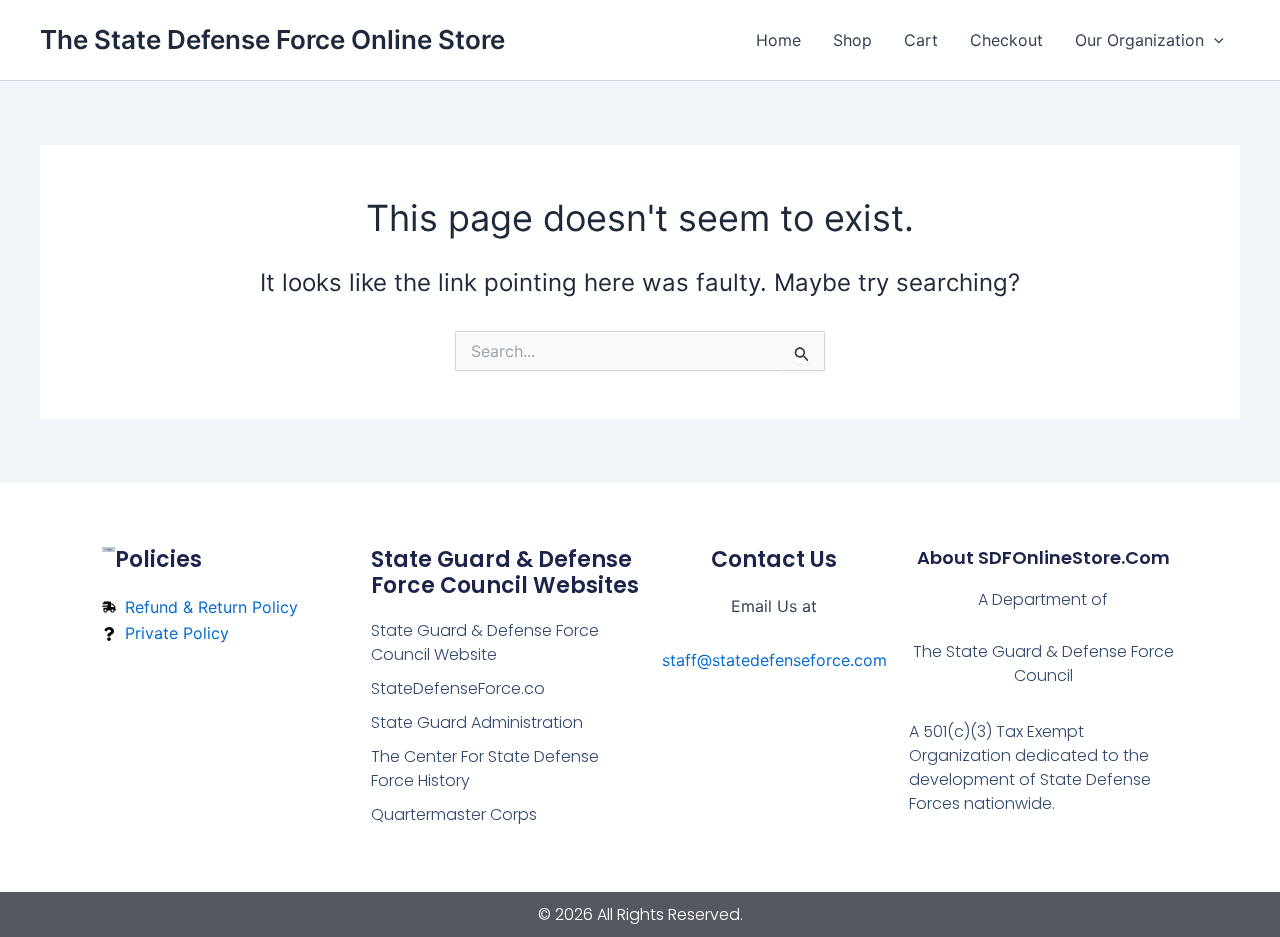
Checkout (1006, 40)
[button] (1214, 40)
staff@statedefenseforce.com (774, 660)
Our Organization (1139, 40)
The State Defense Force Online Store (272, 39)
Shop (852, 40)
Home (778, 40)
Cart (921, 40)
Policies (158, 559)
